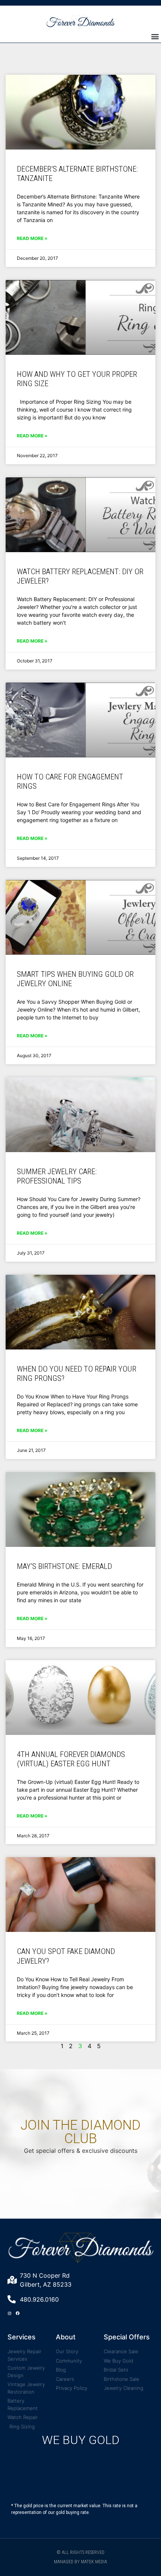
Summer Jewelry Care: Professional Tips (57, 1176)
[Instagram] (9, 2313)
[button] (155, 36)
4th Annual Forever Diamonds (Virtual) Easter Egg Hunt (71, 1759)
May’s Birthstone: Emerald (64, 1566)
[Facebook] (18, 2313)
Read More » (32, 238)
